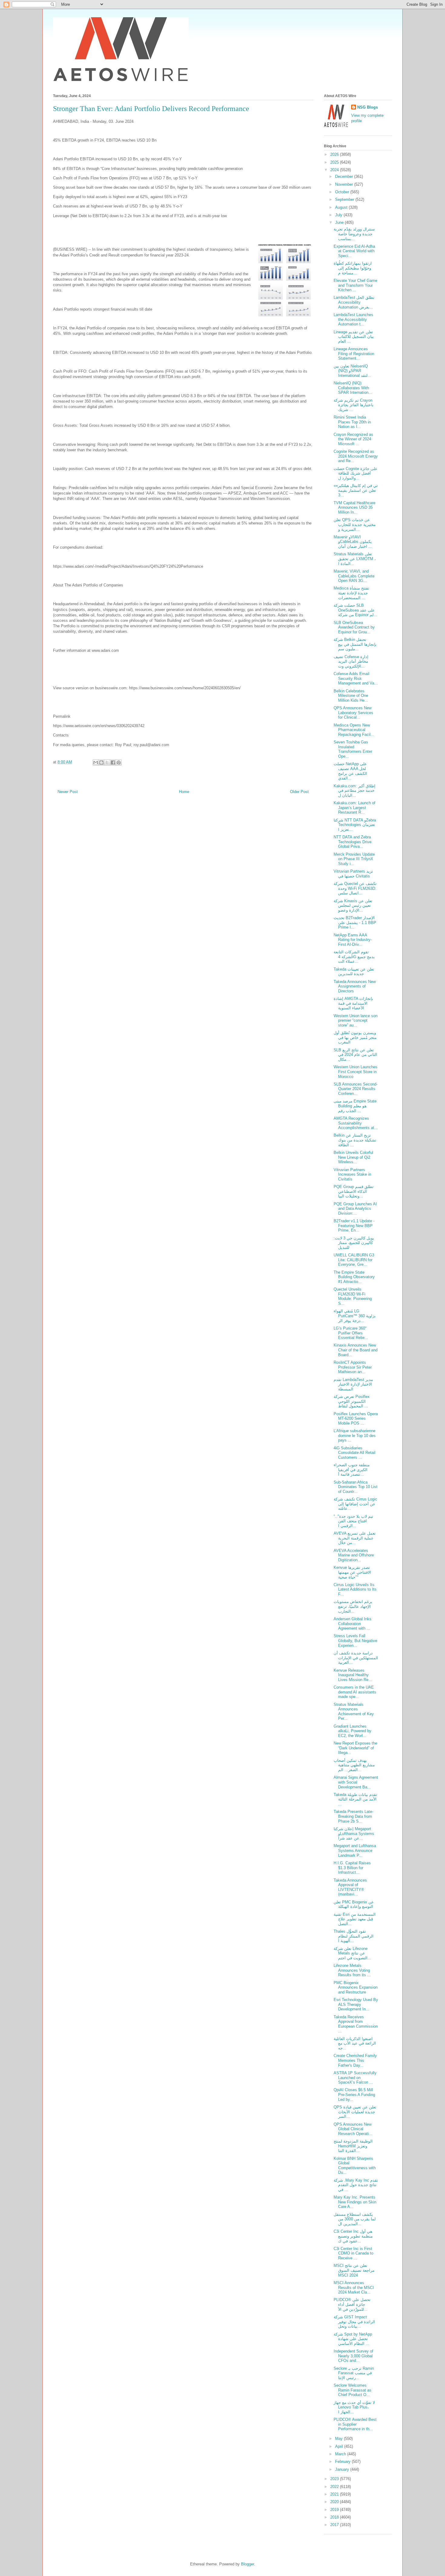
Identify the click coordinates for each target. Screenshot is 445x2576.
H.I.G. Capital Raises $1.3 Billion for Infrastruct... (352, 1868)
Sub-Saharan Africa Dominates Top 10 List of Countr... (356, 1487)
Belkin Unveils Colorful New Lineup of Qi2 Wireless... (353, 1157)
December (345, 176)
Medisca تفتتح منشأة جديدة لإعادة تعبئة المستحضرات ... (351, 593)
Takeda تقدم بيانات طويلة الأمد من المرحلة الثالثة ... (355, 1799)
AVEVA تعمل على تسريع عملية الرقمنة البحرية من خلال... (355, 1538)
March (341, 2454)
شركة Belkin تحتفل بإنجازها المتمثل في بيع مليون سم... (355, 644)
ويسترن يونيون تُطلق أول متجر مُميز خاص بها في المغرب (355, 1037)
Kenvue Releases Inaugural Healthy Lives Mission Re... (353, 1675)
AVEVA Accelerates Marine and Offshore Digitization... (354, 1555)
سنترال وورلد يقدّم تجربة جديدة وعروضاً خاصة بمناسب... (354, 234)
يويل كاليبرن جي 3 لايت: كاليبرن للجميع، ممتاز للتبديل (354, 1243)
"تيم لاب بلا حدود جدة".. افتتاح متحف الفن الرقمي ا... (353, 1521)
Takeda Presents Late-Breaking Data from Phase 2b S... (353, 1816)
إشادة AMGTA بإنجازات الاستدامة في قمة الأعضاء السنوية (353, 1003)
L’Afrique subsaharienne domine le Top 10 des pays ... (355, 1435)
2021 (335, 2494)
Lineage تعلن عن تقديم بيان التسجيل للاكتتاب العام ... (354, 337)
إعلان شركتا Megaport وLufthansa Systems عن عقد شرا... (354, 1833)
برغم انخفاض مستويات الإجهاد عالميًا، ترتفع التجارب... (353, 1606)
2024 (335, 170)
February (343, 2462)
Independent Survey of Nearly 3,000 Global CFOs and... (353, 2356)
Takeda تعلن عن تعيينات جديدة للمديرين (354, 972)
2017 (335, 2525)
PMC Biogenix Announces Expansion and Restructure (356, 1987)
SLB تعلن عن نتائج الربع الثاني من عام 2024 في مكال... (355, 1055)
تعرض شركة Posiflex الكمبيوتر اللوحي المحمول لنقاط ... (352, 1401)
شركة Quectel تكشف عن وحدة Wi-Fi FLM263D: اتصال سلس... (355, 888)
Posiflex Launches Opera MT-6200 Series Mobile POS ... (356, 1419)
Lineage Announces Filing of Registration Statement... (354, 354)
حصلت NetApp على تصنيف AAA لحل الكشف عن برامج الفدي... (350, 771)
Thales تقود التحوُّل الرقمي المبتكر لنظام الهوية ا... (354, 1936)
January (343, 2469)
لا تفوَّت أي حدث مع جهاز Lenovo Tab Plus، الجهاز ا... (354, 2407)
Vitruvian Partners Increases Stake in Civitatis (352, 1174)
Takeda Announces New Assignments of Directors (355, 986)
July (339, 215)
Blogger (247, 2564)
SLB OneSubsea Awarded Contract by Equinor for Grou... (354, 627)
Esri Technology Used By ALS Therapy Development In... (356, 2004)
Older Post (299, 792)
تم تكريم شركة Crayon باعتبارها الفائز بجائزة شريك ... (354, 405)
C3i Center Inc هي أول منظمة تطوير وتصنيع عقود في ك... (353, 2236)
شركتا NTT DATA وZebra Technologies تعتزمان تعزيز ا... (355, 825)
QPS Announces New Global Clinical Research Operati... (353, 2129)
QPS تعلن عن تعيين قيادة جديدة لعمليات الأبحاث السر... (355, 2112)
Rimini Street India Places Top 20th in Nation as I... (352, 422)
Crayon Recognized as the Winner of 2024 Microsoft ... (353, 439)
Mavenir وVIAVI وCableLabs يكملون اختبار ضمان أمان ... (353, 542)
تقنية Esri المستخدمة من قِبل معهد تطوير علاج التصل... (355, 1919)
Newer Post (68, 792)
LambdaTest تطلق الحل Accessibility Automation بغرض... (354, 302)
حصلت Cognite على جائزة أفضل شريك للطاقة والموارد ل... (356, 473)
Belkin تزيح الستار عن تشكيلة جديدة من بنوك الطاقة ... (355, 1140)
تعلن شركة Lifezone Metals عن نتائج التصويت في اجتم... (352, 1953)
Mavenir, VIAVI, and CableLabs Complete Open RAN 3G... (354, 576)
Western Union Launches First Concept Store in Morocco (356, 1072)
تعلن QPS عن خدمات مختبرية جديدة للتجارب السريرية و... (355, 524)
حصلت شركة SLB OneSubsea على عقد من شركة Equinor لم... (355, 610)
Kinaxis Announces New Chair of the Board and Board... (356, 1350)
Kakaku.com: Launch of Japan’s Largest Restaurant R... (354, 808)
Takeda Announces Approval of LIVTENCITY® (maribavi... (350, 1887)
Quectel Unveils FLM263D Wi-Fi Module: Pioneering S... (353, 1296)
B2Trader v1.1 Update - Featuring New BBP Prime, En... (354, 1226)
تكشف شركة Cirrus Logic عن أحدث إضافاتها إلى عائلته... (355, 1504)
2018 (335, 2517)
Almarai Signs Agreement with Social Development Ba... (356, 1782)
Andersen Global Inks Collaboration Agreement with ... (353, 1624)
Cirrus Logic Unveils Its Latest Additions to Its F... (355, 1589)
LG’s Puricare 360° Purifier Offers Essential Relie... (351, 1333)
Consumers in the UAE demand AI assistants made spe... (355, 1692)
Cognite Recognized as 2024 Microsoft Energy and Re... (356, 456)
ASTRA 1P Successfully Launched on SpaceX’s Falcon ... (355, 2078)
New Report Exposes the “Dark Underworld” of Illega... (355, 1748)
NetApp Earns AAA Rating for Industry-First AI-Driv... (353, 940)
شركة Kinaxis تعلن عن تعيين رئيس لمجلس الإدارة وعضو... (353, 906)
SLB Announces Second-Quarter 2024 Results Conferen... (356, 1089)
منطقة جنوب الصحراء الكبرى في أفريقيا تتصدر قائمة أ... (352, 1470)
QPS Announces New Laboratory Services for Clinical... (353, 713)
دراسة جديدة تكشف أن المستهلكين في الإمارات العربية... (356, 1658)
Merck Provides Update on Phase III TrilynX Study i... (354, 859)
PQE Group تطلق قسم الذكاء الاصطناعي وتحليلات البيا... (354, 1191)
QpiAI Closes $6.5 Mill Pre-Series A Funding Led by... (354, 2094)
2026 (335, 154)
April (340, 2446)
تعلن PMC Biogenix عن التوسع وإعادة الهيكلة (354, 1904)
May (340, 2439)
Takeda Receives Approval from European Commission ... (356, 2024)
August (342, 207)
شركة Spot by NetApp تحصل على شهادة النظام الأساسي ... (353, 2339)
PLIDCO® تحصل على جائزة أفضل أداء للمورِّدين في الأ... (352, 2304)
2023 (335, 2479)
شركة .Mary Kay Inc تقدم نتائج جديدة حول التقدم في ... (356, 2185)
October (343, 192)
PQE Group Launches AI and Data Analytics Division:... (355, 1209)
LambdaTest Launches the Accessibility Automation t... (353, 319)
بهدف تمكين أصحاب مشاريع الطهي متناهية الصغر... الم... (354, 1765)
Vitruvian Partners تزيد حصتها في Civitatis (353, 874)
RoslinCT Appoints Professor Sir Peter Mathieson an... (353, 1367)
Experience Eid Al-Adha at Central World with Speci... (354, 251)
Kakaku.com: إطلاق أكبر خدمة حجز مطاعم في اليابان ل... (354, 791)
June (340, 222)
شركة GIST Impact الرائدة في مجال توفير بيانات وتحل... (354, 2322)
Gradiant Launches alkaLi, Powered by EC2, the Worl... (353, 1731)
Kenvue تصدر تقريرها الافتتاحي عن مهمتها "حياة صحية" (352, 1572)
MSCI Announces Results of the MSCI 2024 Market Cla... (354, 2287)
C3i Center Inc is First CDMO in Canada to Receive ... (353, 2253)
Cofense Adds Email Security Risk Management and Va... (356, 678)
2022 (335, 2487)
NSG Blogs (368, 107)
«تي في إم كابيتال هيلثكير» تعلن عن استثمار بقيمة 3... (356, 490)
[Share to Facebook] (113, 762)
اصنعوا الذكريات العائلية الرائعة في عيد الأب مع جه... (355, 2043)
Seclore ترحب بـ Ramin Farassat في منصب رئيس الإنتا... (354, 2373)
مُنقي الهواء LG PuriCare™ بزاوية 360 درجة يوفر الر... (355, 1316)
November (345, 184)
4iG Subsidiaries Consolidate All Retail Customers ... (354, 1453)
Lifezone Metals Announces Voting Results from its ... (352, 1970)
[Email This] (96, 762)
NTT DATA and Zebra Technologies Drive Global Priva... (353, 842)
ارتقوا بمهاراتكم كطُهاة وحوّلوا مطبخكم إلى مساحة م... (353, 268)
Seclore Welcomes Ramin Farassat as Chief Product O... (353, 2390)
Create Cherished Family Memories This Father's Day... (355, 2060)
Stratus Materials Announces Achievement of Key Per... (354, 1712)
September (345, 199)
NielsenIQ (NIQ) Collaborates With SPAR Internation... (353, 388)
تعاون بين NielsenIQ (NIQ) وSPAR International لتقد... (352, 371)
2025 (335, 162)
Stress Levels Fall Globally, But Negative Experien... (355, 1641)
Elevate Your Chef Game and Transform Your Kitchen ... (355, 285)
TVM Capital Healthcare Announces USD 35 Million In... (354, 508)
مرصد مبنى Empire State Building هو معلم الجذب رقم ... (355, 1106)
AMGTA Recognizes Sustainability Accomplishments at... (356, 1123)
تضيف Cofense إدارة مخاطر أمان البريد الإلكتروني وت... (351, 661)
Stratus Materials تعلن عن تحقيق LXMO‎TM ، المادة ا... (355, 559)
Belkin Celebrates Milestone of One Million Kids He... (351, 696)
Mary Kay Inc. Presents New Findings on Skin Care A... (355, 2202)
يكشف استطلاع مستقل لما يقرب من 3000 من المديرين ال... (355, 2219)
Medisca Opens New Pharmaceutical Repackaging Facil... (354, 730)
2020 (335, 2502)
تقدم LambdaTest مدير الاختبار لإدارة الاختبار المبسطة (353, 1384)
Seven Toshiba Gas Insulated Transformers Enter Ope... (353, 749)
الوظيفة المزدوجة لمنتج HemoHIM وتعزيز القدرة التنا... (353, 2146)
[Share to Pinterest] (119, 762)
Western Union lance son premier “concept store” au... (356, 1020)
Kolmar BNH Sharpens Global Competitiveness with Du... (355, 2166)
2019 (335, 2510)
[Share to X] (107, 762)
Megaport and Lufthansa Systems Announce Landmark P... (355, 1850)
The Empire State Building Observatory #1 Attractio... (354, 1277)
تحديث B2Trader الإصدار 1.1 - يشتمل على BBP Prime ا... (355, 922)
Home (184, 792)
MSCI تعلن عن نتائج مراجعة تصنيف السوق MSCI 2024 (354, 2270)
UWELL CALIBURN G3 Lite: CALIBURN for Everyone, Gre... (354, 1260)
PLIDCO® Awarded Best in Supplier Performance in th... (355, 2424)
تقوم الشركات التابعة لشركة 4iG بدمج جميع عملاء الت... (354, 957)
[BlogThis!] (101, 762)
